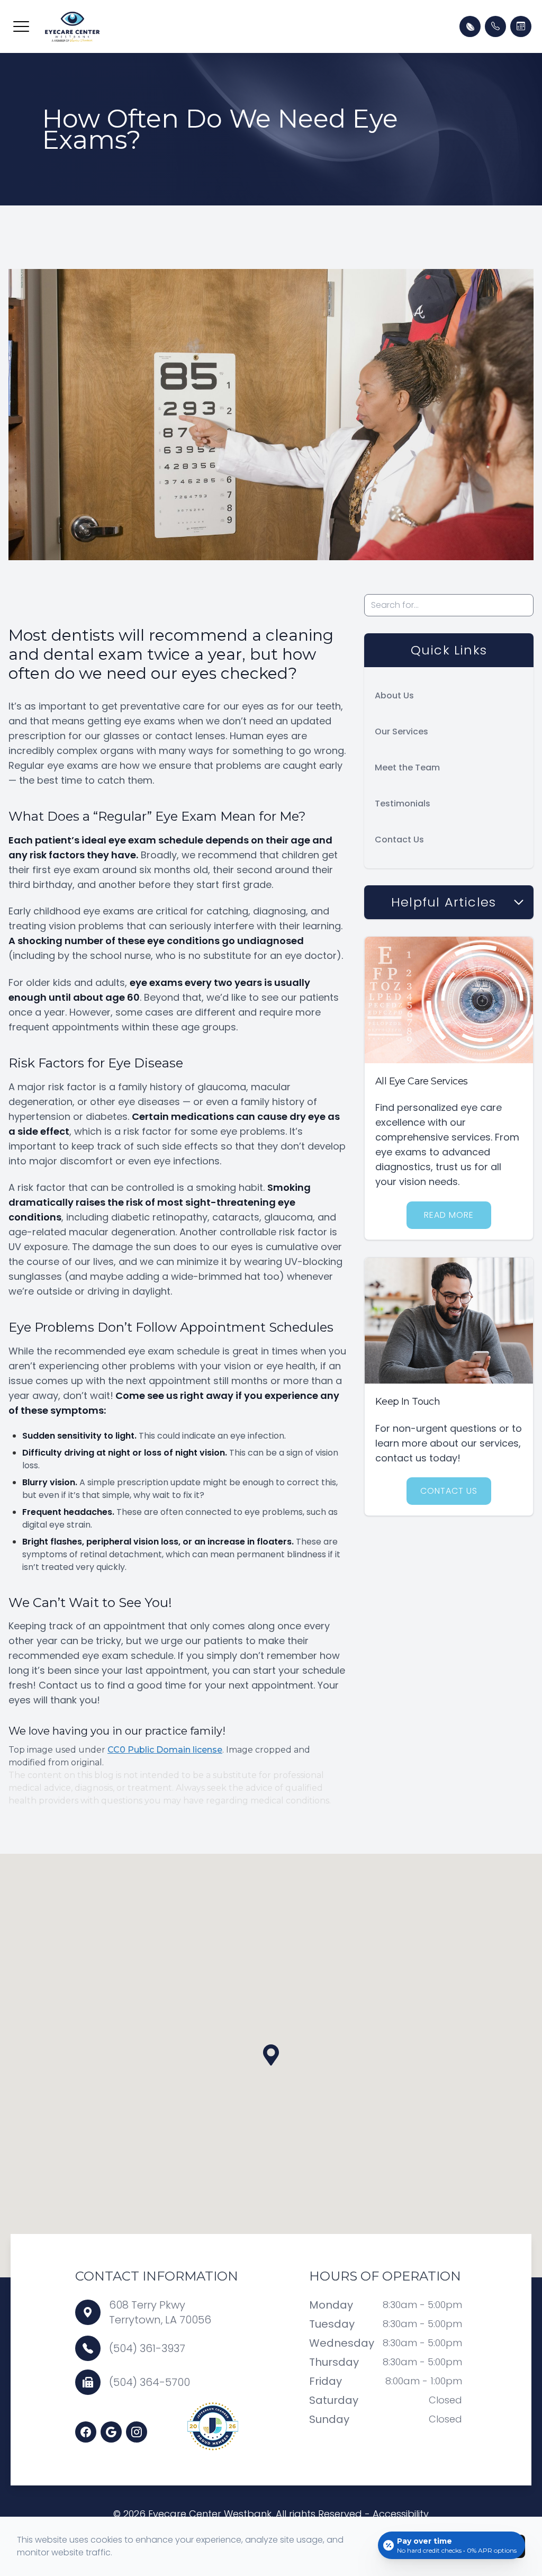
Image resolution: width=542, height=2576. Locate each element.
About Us (394, 695)
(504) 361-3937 (147, 2348)
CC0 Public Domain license (165, 1750)
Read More (449, 1215)
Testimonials (403, 804)
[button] (21, 26)
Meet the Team (407, 768)
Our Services (401, 731)
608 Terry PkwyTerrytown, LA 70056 (160, 2312)
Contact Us (399, 840)
